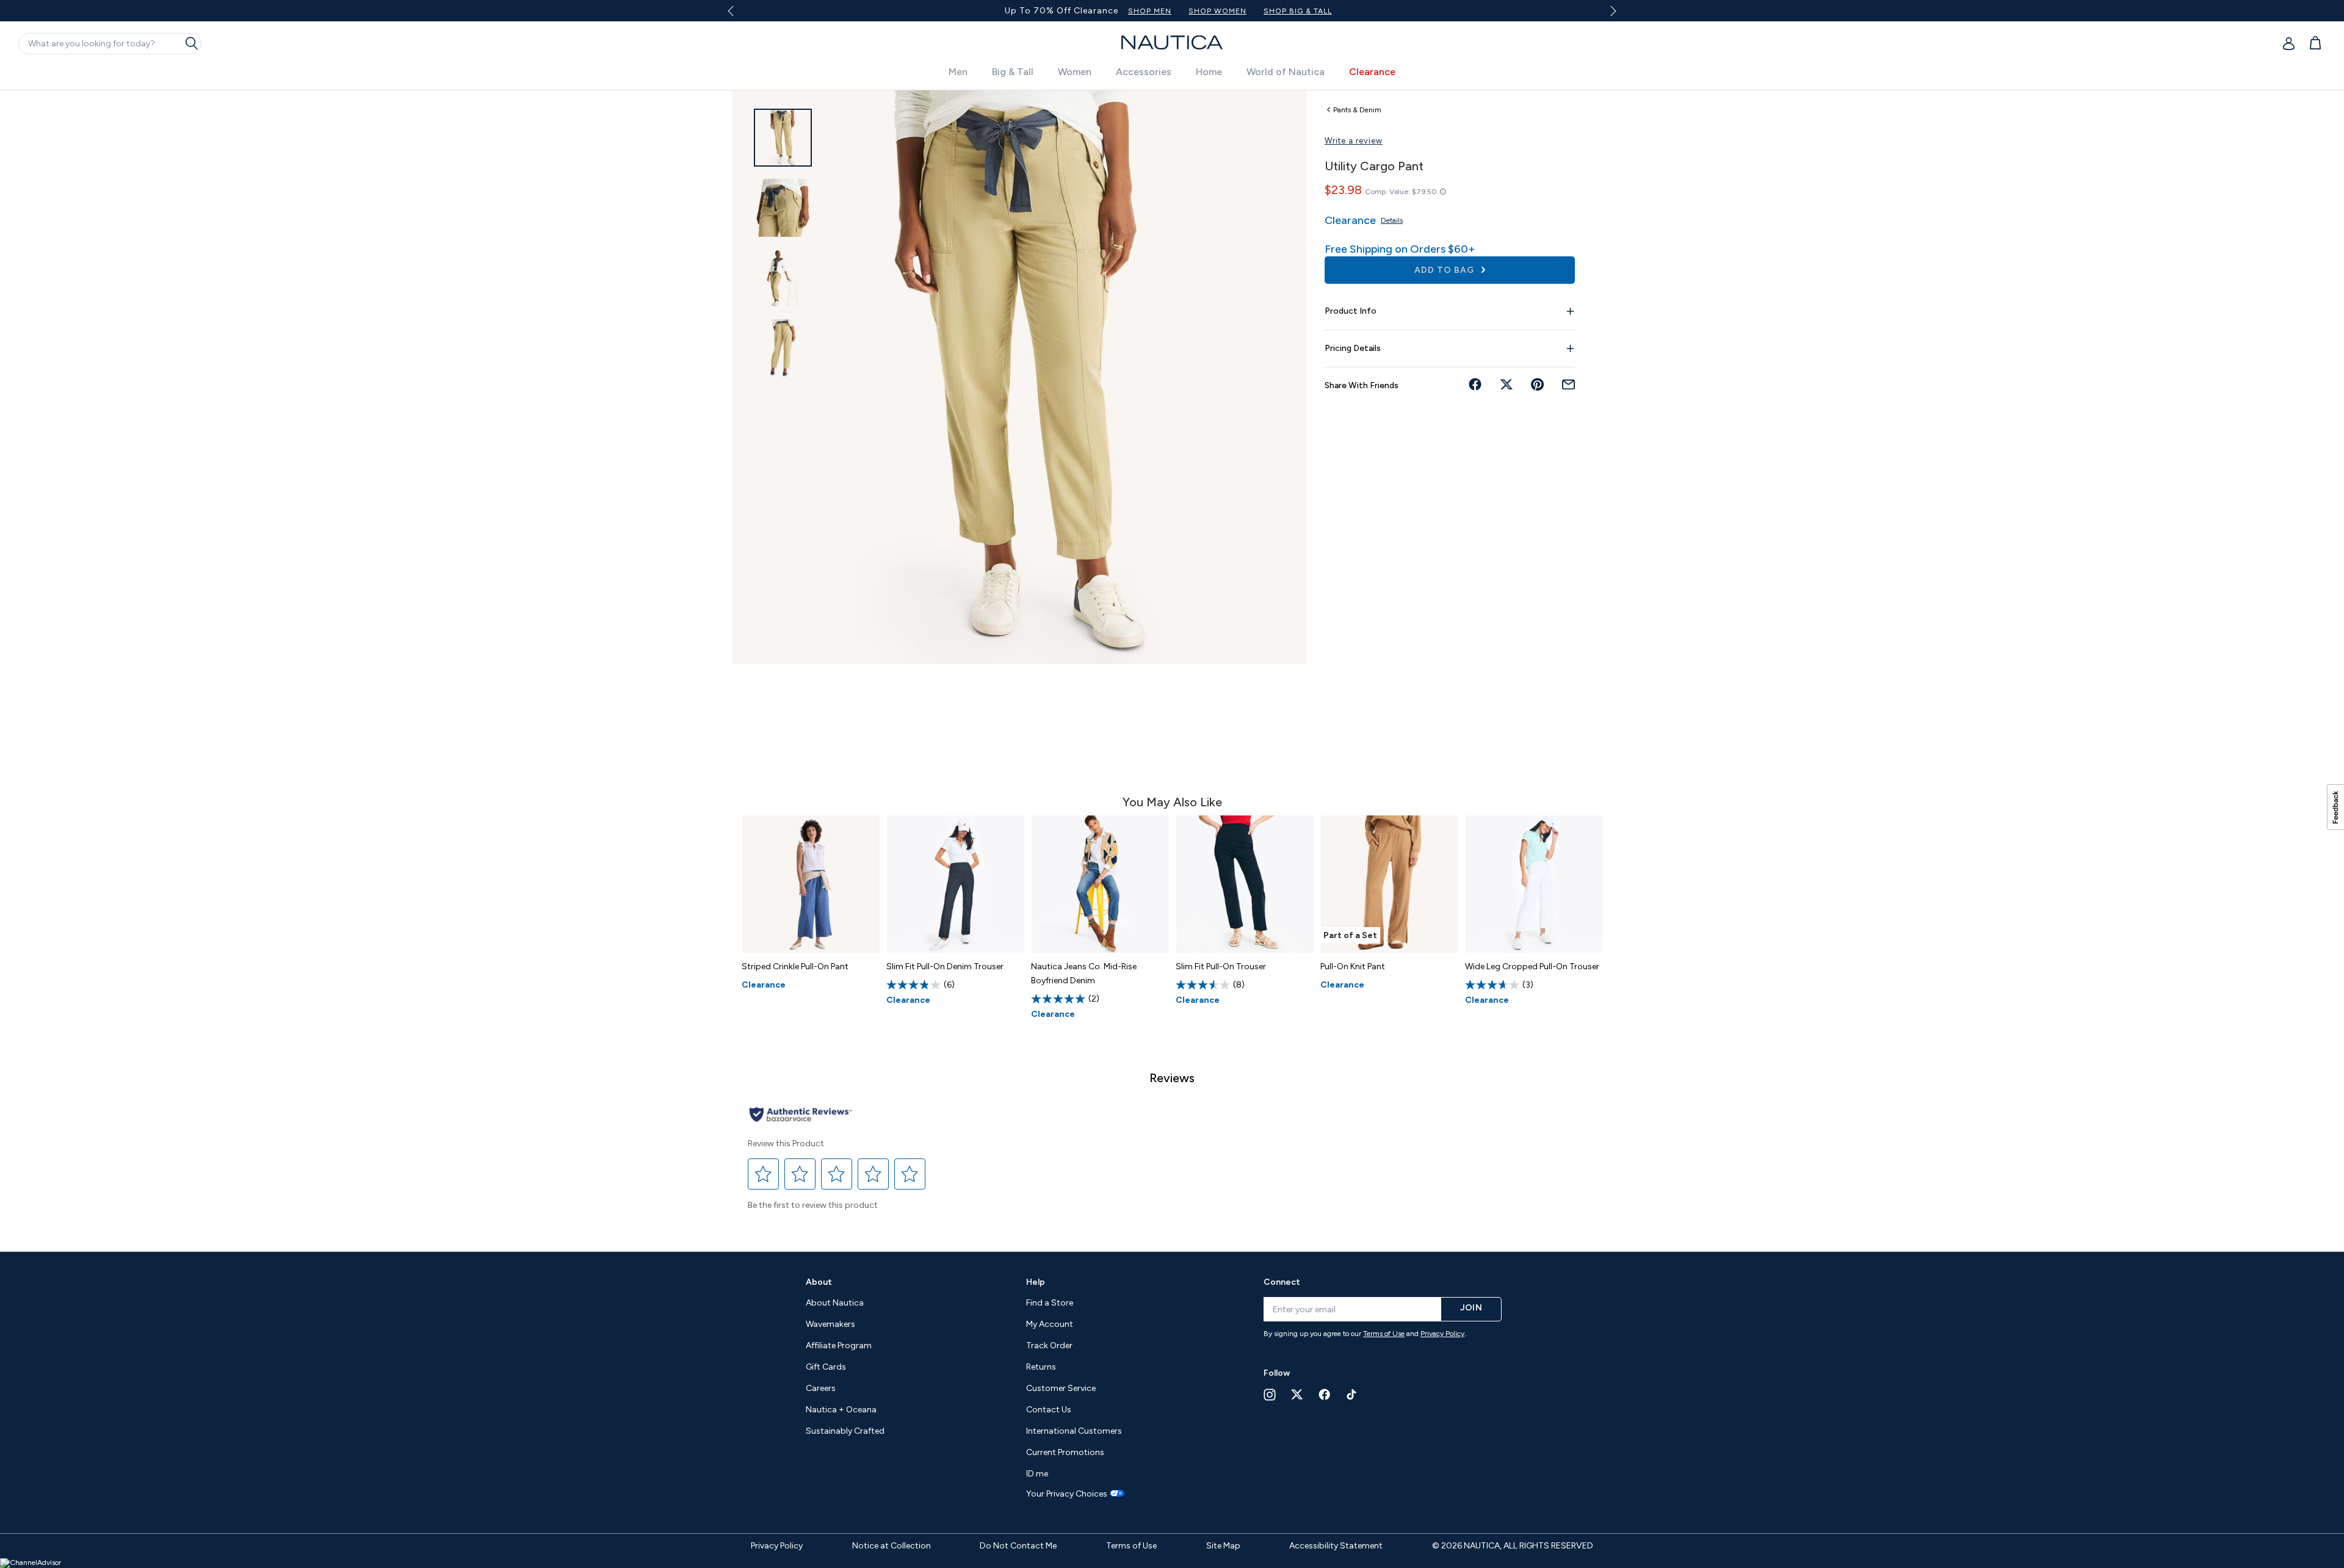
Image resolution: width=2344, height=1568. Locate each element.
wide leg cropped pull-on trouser (1532, 966)
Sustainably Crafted (845, 1431)
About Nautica (835, 1303)
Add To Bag (1445, 270)
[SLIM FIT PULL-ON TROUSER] (1245, 884)
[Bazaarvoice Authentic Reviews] (801, 1115)
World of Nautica (1286, 72)
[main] (1172, 665)
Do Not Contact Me (1018, 1546)
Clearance (1372, 72)
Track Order (1049, 1346)
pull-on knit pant (1353, 966)
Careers (821, 1388)
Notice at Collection (892, 1546)
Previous (738, 15)
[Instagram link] (1270, 1395)
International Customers (1074, 1431)
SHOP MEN (1233, 11)
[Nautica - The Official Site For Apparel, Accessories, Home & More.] (1172, 42)
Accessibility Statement (1336, 1546)
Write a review (1354, 141)
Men (958, 72)
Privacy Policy (1442, 1334)
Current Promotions (1065, 1452)
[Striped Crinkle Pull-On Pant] (811, 884)
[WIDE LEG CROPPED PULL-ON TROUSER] (1534, 884)
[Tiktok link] (1352, 1394)
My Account (1050, 1324)
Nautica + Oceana (841, 1410)
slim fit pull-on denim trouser (945, 966)
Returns (1041, 1367)
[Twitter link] (1297, 1394)
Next (1611, 11)
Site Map (1223, 1546)
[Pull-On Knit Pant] (1390, 884)
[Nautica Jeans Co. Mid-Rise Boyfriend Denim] (1100, 884)
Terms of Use (1384, 1334)
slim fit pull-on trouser (1221, 966)
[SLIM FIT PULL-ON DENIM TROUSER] (956, 884)
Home (1209, 72)
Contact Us (1049, 1410)
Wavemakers (830, 1324)
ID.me (1037, 1474)
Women (1075, 72)
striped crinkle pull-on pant (795, 966)
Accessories (1144, 72)
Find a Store (1050, 1303)
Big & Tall (1013, 72)
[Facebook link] (1325, 1394)
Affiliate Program (839, 1346)
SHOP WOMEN (1301, 11)
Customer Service (1061, 1388)
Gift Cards (826, 1367)
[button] (764, 1174)
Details (1392, 220)
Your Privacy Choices (1067, 1494)
